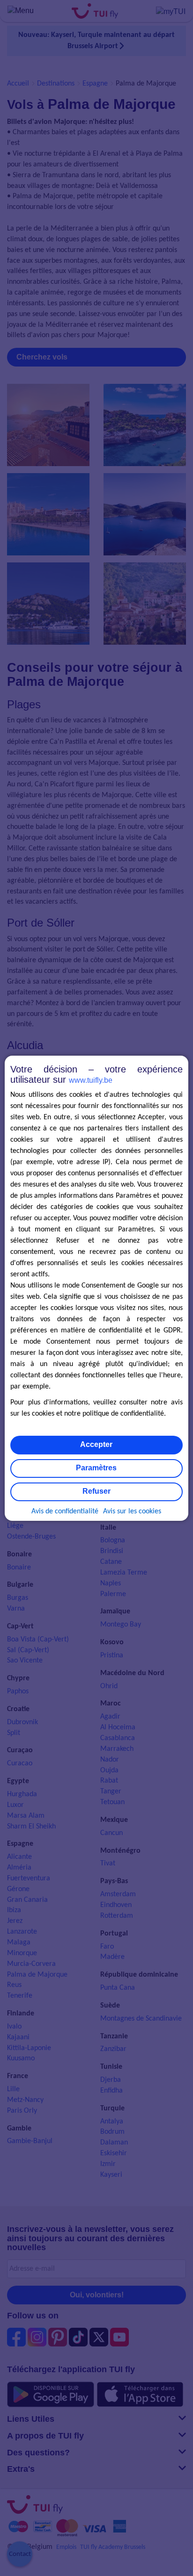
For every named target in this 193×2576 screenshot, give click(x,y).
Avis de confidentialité (65, 1511)
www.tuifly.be (91, 1080)
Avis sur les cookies (132, 1511)
